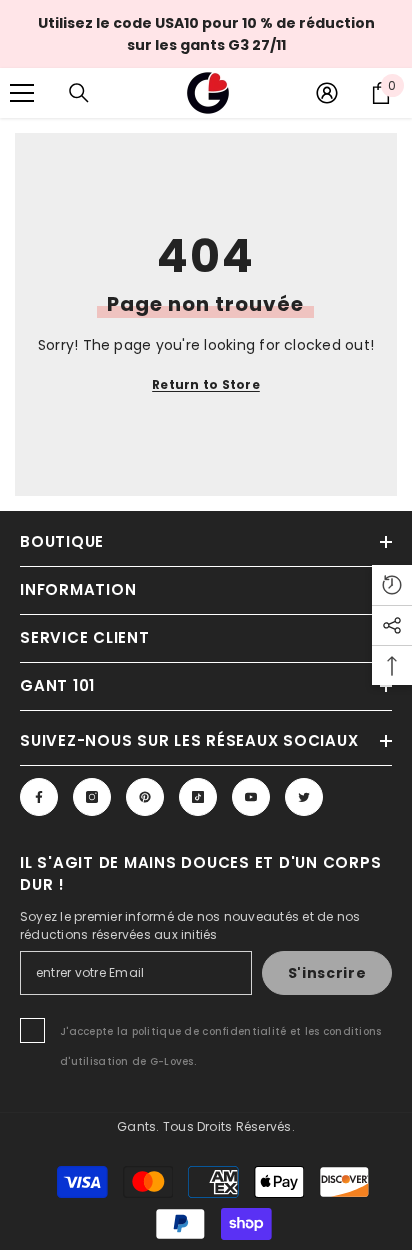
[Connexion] (327, 93)
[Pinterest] (145, 797)
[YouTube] (251, 797)
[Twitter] (304, 797)
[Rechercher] (79, 93)
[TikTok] (198, 797)
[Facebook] (39, 797)
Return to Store (206, 384)
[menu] (22, 93)
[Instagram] (92, 797)
